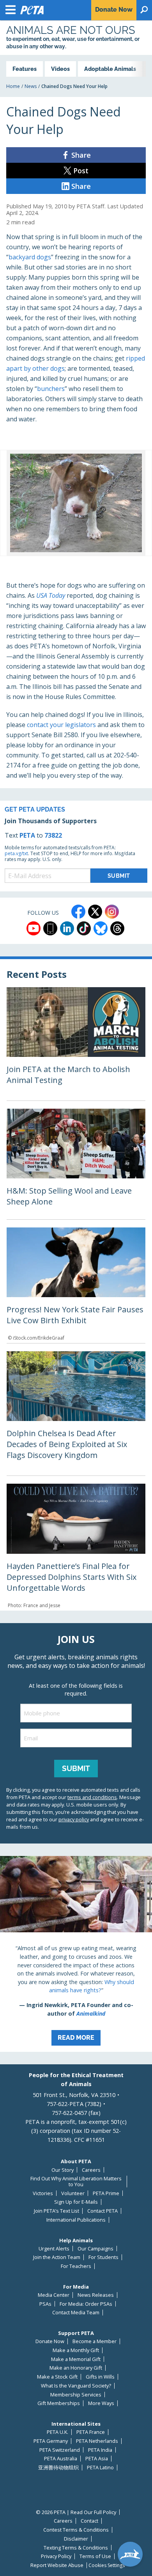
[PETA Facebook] (78, 912)
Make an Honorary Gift (76, 2368)
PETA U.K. (57, 2432)
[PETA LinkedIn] (67, 928)
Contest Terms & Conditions (76, 2530)
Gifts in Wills (100, 2377)
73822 (53, 835)
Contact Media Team (76, 2313)
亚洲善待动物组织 (58, 2468)
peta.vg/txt (16, 853)
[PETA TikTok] (84, 928)
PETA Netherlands (97, 2441)
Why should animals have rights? (92, 1986)
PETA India (100, 2450)
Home (13, 86)
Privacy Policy (56, 2556)
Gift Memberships (59, 2403)
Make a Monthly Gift (76, 2350)
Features (25, 69)
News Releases (96, 2295)
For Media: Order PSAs (86, 2304)
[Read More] (76, 1954)
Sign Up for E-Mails (76, 2202)
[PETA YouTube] (34, 928)
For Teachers (76, 2266)
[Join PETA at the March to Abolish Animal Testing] (76, 1044)
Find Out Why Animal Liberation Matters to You (76, 2181)
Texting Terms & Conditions (76, 2548)
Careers (91, 2170)
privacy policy (74, 1819)
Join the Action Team (57, 2257)
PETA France (91, 2432)
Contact (89, 2521)
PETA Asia (97, 2459)
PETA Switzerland (60, 2450)
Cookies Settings (107, 2565)
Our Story (63, 2170)
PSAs (45, 2304)
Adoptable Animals (110, 69)
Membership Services (76, 2395)
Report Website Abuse (57, 2565)
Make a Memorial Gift (76, 2359)
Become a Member (95, 2341)
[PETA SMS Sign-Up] (50, 928)
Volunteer (73, 2193)
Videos (60, 69)
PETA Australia (61, 2459)
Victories (43, 2193)
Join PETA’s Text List (57, 2211)
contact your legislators (61, 725)
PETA (27, 835)
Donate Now (50, 2341)
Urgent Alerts (54, 2249)
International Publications (76, 2220)
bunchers (51, 389)
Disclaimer (76, 2539)
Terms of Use (95, 2556)
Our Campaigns (95, 2249)
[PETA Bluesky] (101, 928)
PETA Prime (106, 2193)
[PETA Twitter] (95, 912)
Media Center (54, 2295)
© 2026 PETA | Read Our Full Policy (76, 2512)
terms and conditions (92, 1797)
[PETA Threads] (117, 928)
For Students (103, 2257)
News (31, 86)
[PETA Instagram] (112, 912)
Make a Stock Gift (57, 2377)
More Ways (101, 2403)
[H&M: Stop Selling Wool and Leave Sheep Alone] (76, 1164)
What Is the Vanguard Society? (76, 2386)
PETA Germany (51, 2441)
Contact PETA (103, 2211)
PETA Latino (100, 2468)
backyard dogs (30, 257)
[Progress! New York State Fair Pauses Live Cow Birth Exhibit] (76, 1285)
